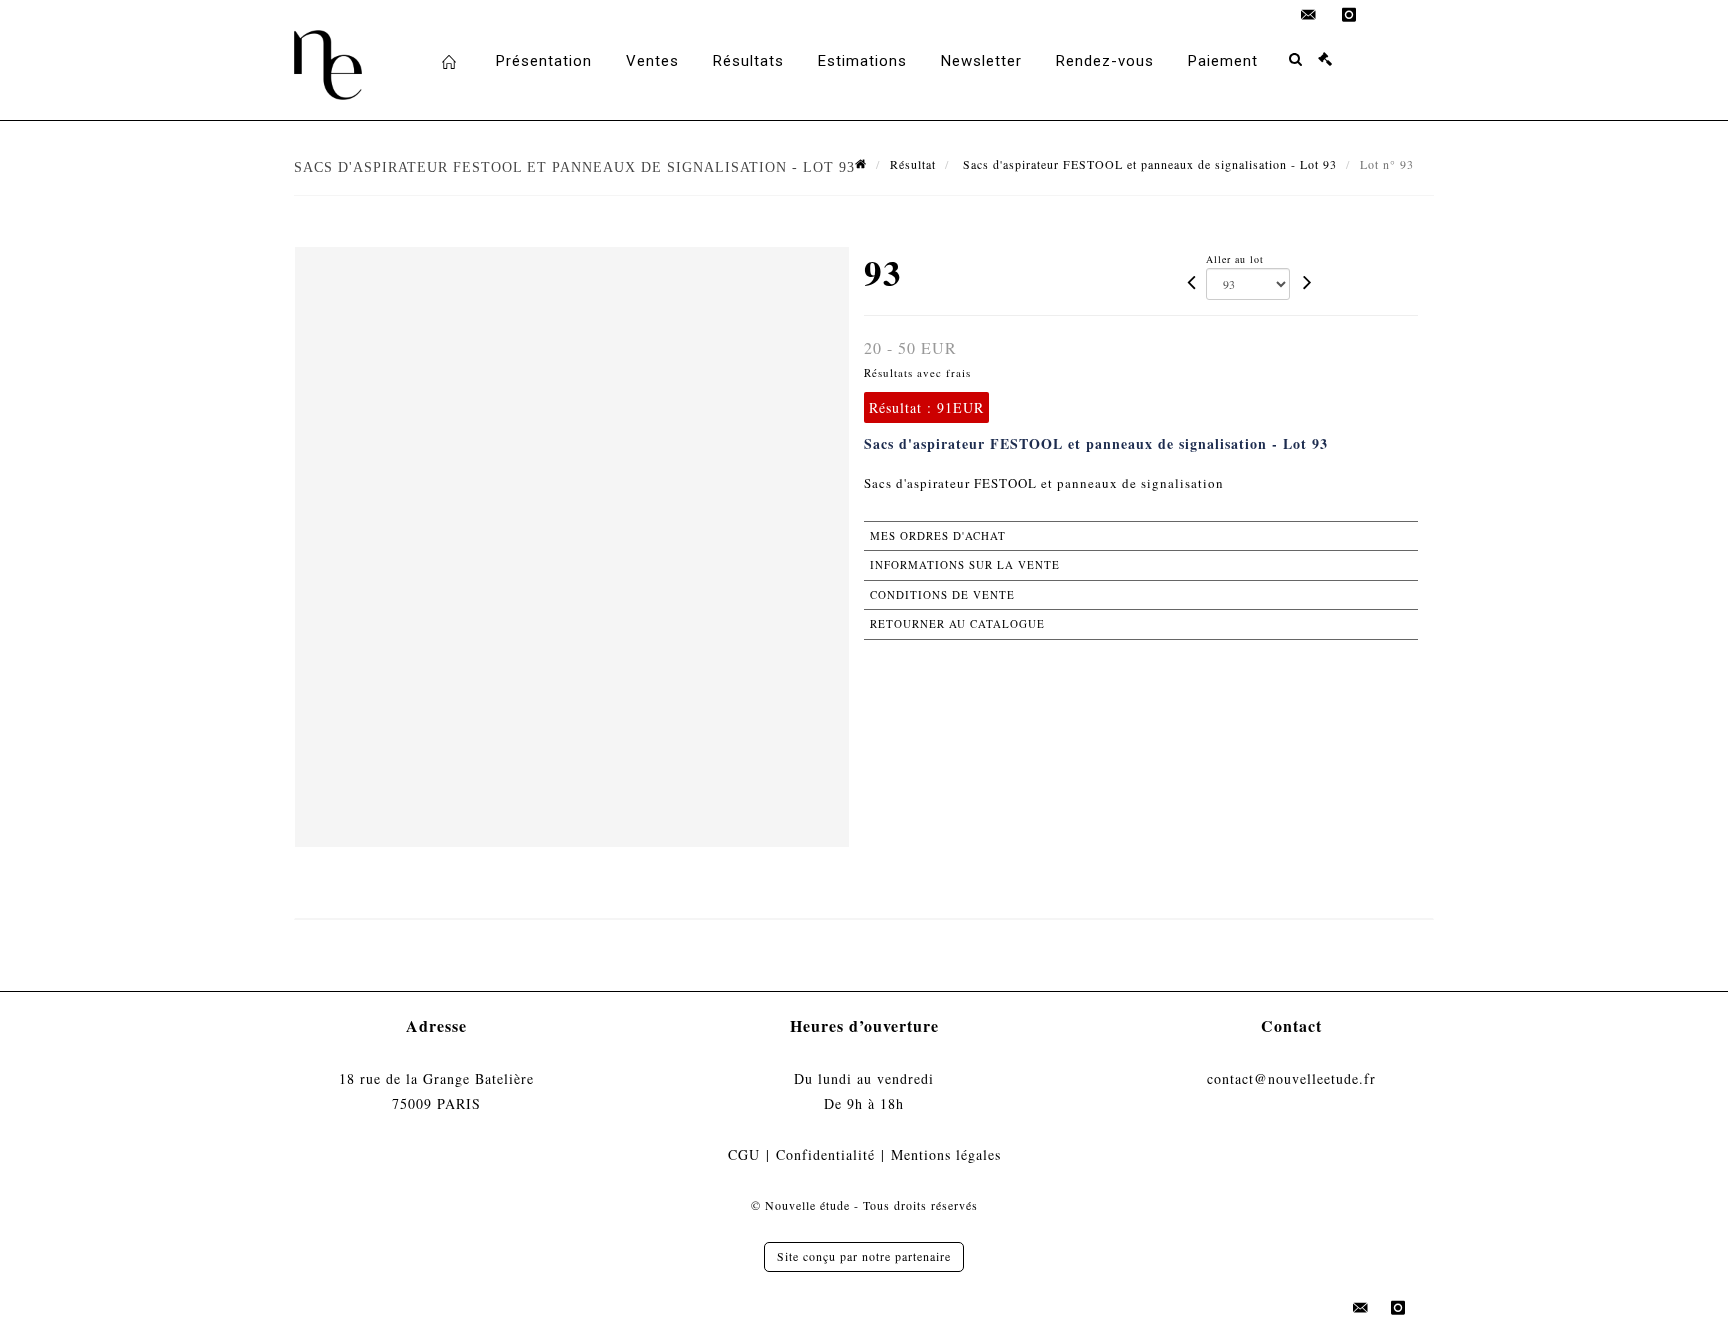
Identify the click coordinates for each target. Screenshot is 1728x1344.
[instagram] (1349, 15)
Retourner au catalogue (957, 623)
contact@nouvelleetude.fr (1291, 1078)
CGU (744, 1154)
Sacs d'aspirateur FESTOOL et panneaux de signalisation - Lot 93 (1148, 164)
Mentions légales (946, 1154)
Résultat (913, 164)
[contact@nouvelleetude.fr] (1309, 15)
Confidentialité (825, 1154)
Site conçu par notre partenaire (864, 1256)
